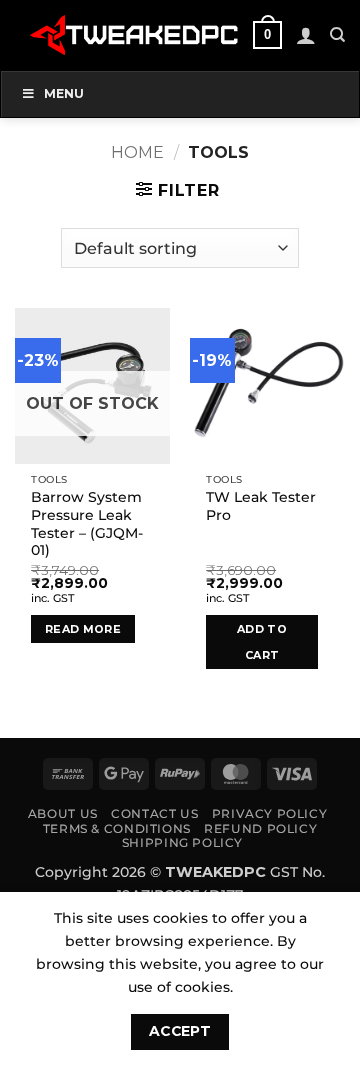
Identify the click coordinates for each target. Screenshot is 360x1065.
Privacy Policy (270, 813)
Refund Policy (260, 828)
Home (137, 152)
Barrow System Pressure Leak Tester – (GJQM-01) (87, 523)
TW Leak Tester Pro (261, 506)
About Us (63, 813)
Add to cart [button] (262, 642)
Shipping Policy (182, 842)
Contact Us (154, 813)
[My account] (306, 35)
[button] (267, 35)
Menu (64, 93)
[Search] (337, 35)
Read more (83, 629)
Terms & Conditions (117, 828)
